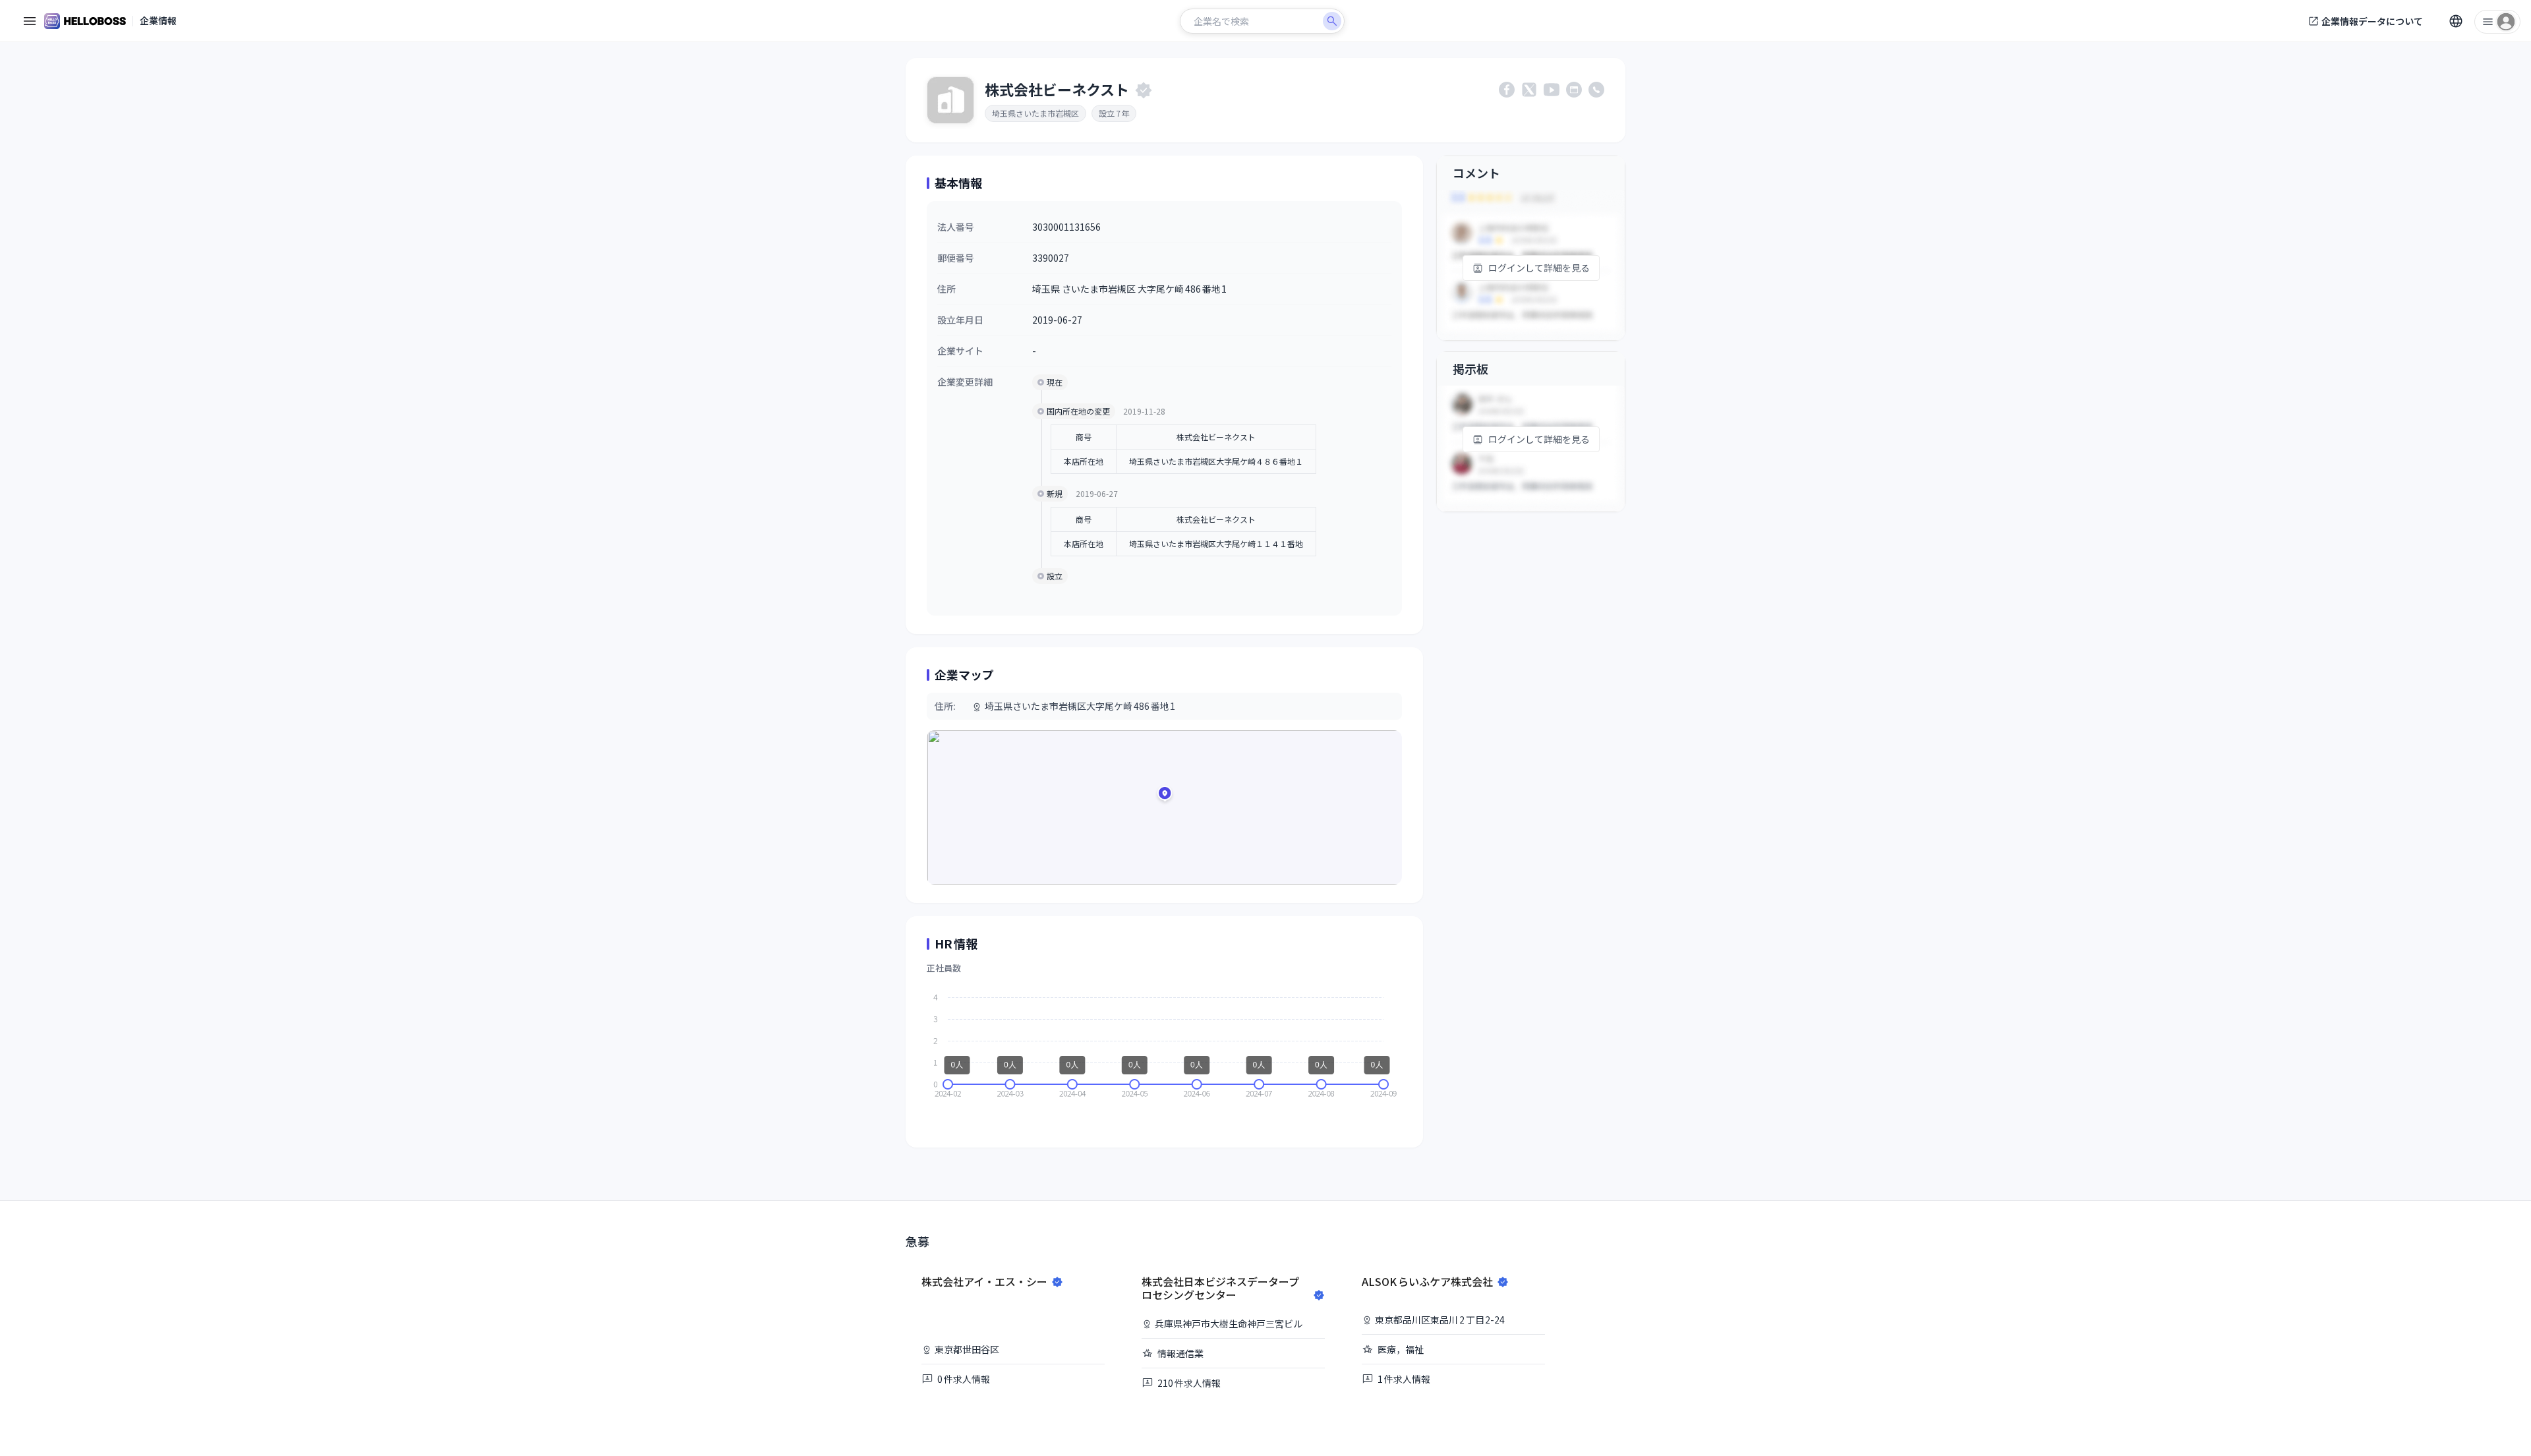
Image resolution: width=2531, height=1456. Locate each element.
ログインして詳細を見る (1539, 268)
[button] (1165, 796)
